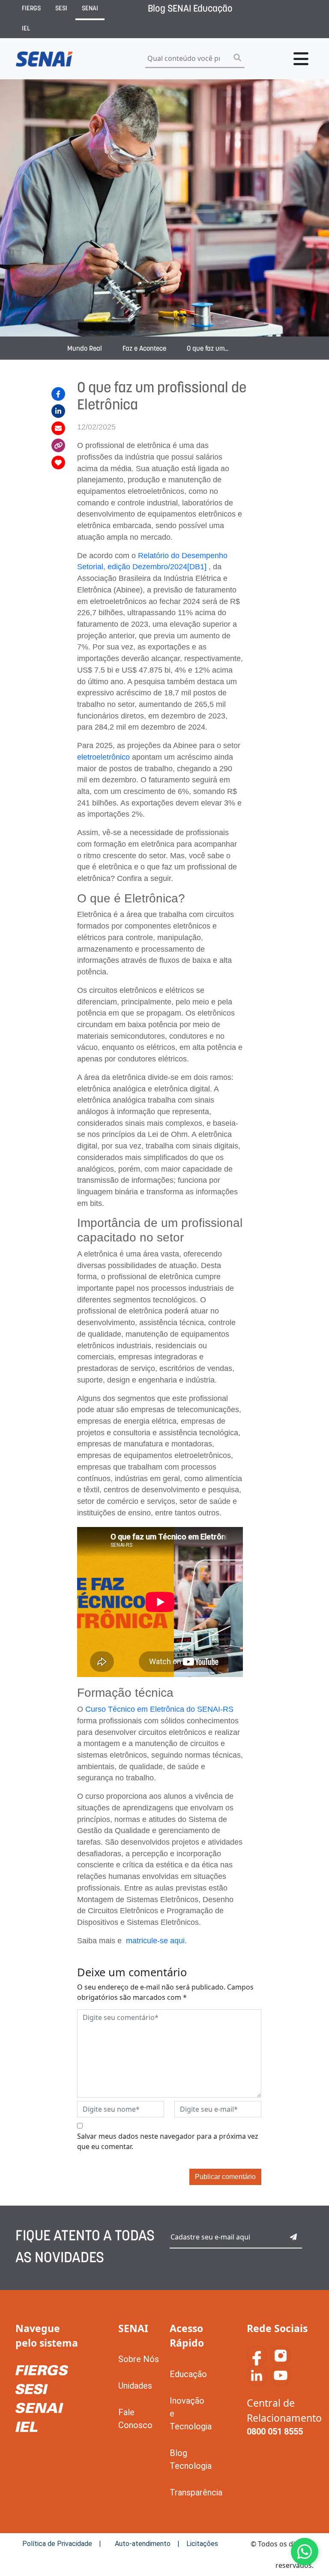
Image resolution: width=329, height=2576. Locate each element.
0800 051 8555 (275, 2432)
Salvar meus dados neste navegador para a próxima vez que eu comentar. (168, 2141)
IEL (26, 29)
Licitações (202, 2544)
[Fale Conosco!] (305, 2552)
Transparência (196, 2492)
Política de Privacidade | (62, 2544)
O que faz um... (208, 349)
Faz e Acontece (144, 349)
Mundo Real (85, 349)
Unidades (135, 2386)
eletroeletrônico (103, 757)
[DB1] (197, 567)
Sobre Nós (139, 2359)
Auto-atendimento (143, 2544)
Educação (188, 2374)
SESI (61, 9)
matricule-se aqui (155, 1941)
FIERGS (31, 9)
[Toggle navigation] (301, 59)
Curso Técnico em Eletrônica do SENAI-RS (159, 1709)
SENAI (90, 9)
